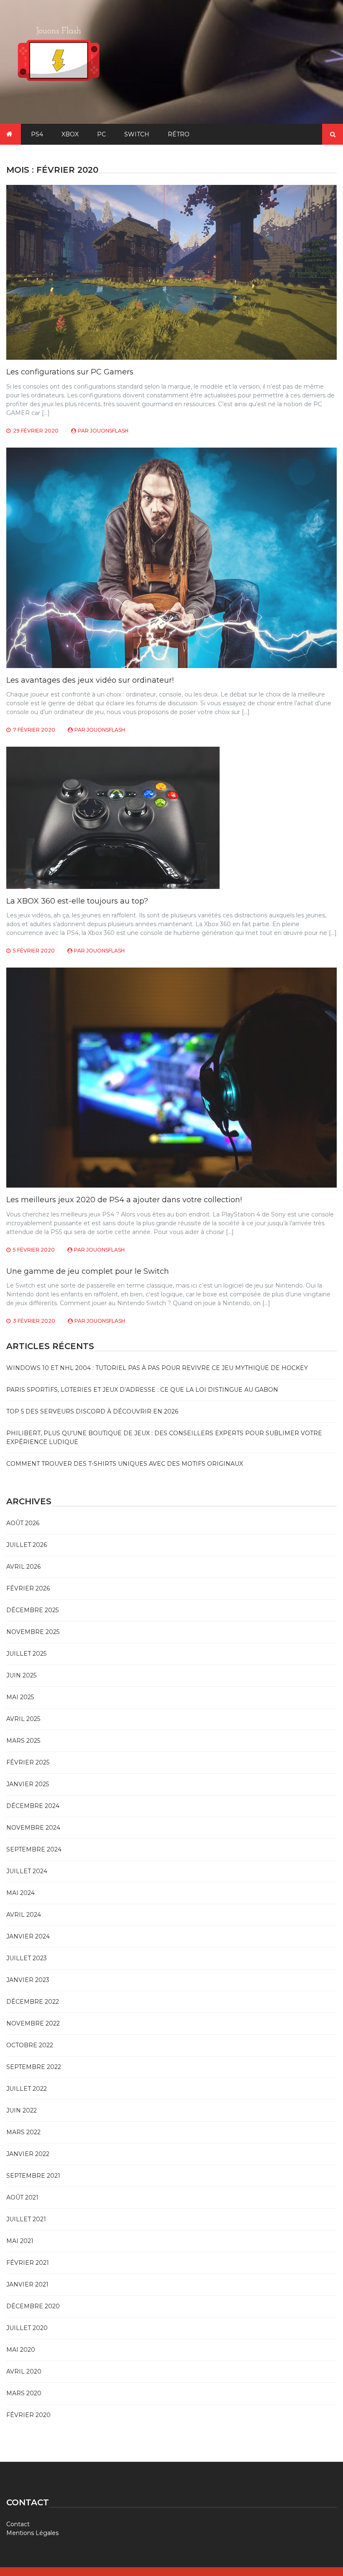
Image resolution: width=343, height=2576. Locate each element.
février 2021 (28, 2263)
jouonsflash (109, 431)
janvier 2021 (27, 2284)
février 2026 (28, 1588)
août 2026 (23, 1523)
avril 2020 (24, 2371)
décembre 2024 (33, 1806)
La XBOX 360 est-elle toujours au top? (77, 901)
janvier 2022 (28, 2154)
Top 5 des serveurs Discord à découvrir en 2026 (92, 1411)
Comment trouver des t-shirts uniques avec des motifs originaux (125, 1464)
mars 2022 (23, 2132)
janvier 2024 (28, 1936)
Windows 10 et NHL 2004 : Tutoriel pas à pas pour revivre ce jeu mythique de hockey (157, 1368)
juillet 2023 (27, 1958)
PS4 (37, 134)
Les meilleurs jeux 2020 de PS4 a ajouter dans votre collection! (124, 1200)
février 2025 (28, 1762)
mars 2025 (23, 1741)
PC (101, 134)
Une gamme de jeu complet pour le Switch (88, 1271)
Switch (137, 134)
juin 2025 (21, 1675)
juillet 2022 (27, 2089)
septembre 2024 (34, 1849)
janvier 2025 (28, 1784)
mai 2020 (21, 2350)
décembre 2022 (33, 2002)
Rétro (179, 134)
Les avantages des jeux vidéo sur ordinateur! (90, 680)
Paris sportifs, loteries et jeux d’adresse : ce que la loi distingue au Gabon (142, 1390)
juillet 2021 (26, 2219)
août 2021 (22, 2197)
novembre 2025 (33, 1632)
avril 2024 (24, 1915)
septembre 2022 (34, 2067)
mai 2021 (20, 2241)
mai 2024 (20, 1893)
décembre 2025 (32, 1610)
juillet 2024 (27, 1871)
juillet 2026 (27, 1545)
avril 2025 (23, 1719)
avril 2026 (23, 1567)
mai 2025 (20, 1697)
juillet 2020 (27, 2328)
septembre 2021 (33, 2176)
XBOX (70, 134)
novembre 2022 (33, 2023)
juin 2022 (22, 2110)
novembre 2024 (33, 1828)
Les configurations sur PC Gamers (70, 372)
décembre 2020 (33, 2306)
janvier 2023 (28, 1980)
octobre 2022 (30, 2045)
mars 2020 (24, 2393)
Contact (18, 2524)
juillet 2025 (26, 1654)
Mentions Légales (32, 2533)
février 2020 (28, 2415)
